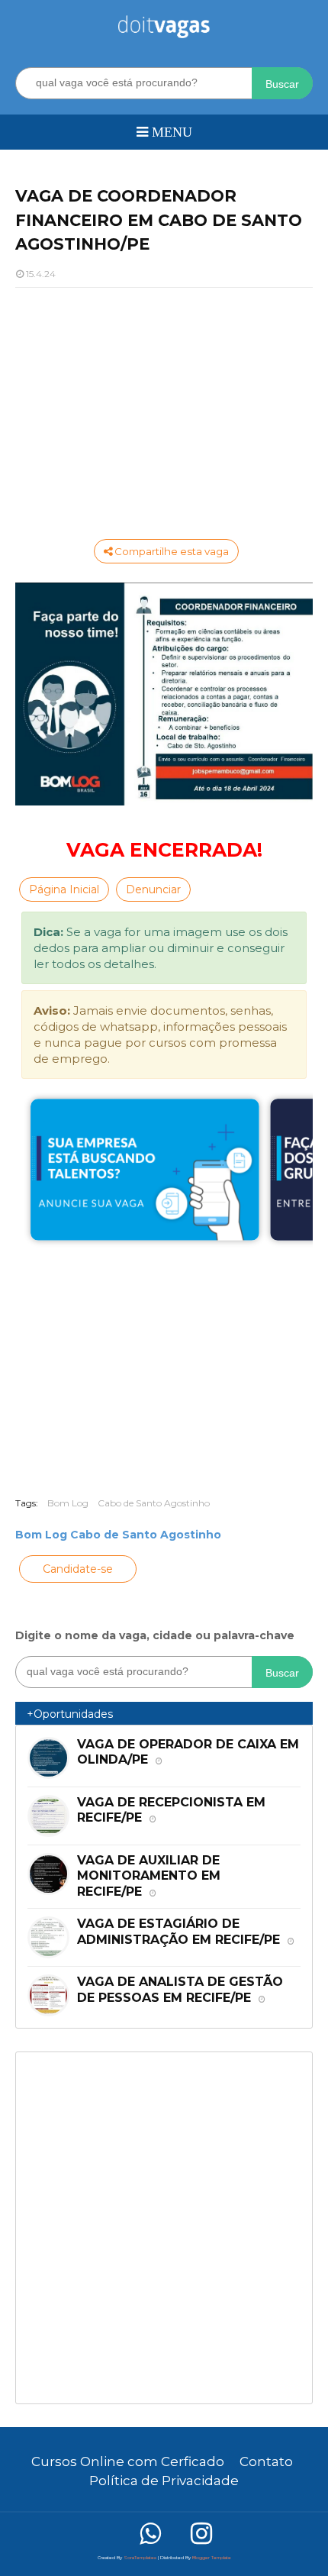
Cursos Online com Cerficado (128, 2461)
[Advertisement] (164, 410)
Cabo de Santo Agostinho (154, 1503)
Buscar (282, 84)
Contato (266, 2461)
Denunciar (153, 889)
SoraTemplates (140, 2558)
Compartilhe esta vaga (170, 551)
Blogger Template (212, 2558)
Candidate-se (78, 1569)
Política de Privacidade (164, 2481)
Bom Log (68, 1503)
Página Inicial (64, 889)
